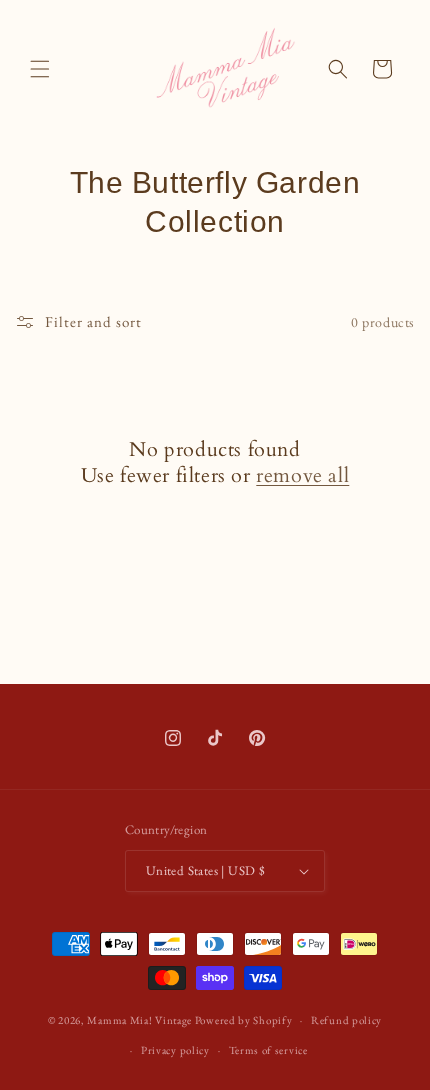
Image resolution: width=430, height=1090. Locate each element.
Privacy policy (175, 1050)
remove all (302, 476)
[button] (40, 69)
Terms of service (268, 1050)
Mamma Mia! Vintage (139, 1020)
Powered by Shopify (244, 1020)
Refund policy (346, 1020)
